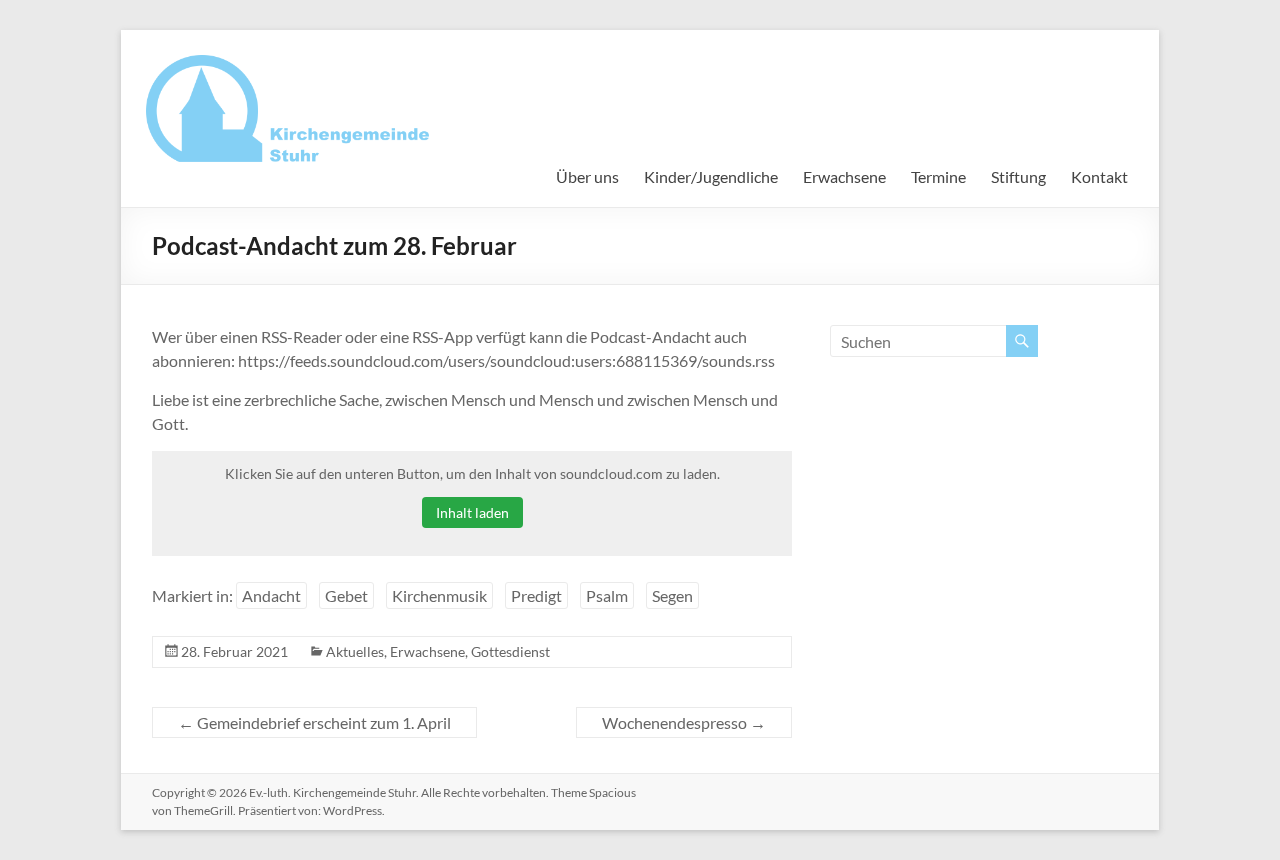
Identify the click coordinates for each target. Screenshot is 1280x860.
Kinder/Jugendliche (711, 176)
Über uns (587, 176)
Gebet (346, 595)
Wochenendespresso (684, 722)
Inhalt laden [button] (472, 512)
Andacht (271, 595)
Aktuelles (355, 651)
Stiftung (1018, 176)
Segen (672, 595)
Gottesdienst (510, 651)
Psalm (607, 595)
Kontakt (1099, 176)
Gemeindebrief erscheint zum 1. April (314, 722)
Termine (938, 176)
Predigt (536, 595)
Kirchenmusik (439, 595)
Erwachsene (844, 176)
